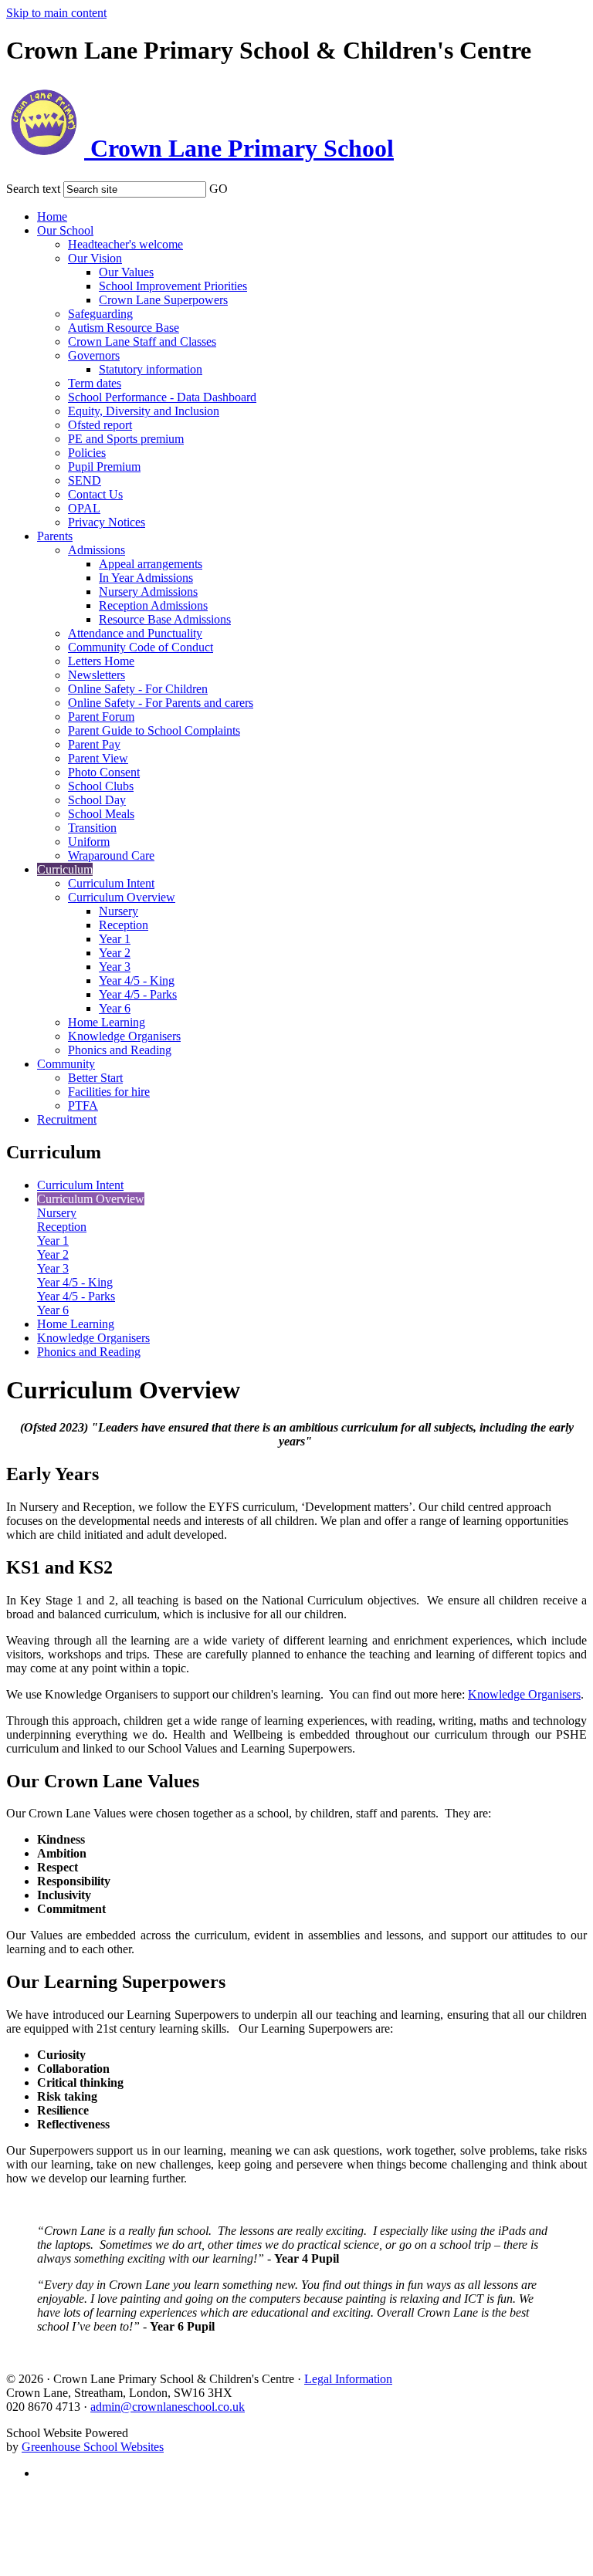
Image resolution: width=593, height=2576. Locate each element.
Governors (94, 355)
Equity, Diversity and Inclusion (144, 411)
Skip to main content (56, 13)
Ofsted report (100, 425)
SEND (85, 480)
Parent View (98, 758)
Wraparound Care (111, 855)
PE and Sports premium (126, 439)
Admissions (97, 550)
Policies (87, 453)
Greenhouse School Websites (93, 2447)
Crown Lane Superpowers (163, 300)
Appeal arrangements (151, 564)
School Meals (101, 814)
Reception (124, 925)
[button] (238, 186)
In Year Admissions (146, 578)
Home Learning (107, 1022)
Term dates (95, 383)
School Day (97, 800)
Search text (33, 189)
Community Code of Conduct (141, 647)
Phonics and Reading (120, 1050)
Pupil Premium (104, 467)
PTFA (83, 1105)
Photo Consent (104, 772)
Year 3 (115, 967)
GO (219, 189)
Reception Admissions (153, 605)
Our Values (126, 272)
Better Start (95, 1078)
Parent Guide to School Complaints (154, 730)
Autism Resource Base (124, 328)
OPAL (84, 508)
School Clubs (101, 786)
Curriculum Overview (122, 897)
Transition (92, 828)
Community (66, 1064)
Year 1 (115, 939)
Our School (65, 230)
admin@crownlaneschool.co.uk (168, 2407)
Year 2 (115, 953)
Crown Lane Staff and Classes (142, 341)
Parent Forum (101, 717)
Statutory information (151, 369)
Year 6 (115, 1008)
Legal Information (348, 2379)
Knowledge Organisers (124, 1036)
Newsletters (97, 675)
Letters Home (101, 661)
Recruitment (67, 1119)
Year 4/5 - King (137, 980)
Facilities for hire (109, 1092)
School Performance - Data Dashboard (162, 397)
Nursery (119, 911)
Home (52, 216)
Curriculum (65, 869)
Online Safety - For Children (138, 689)
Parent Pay (94, 744)
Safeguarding (100, 314)
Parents (55, 536)
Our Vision (95, 258)
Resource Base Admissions (165, 619)
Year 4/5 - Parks (138, 994)
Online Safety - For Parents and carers (161, 703)
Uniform (89, 842)
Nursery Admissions (148, 592)
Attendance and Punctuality (135, 633)
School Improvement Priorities (173, 286)
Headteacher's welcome (125, 244)
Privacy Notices (107, 522)
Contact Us (95, 494)
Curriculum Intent (111, 883)
